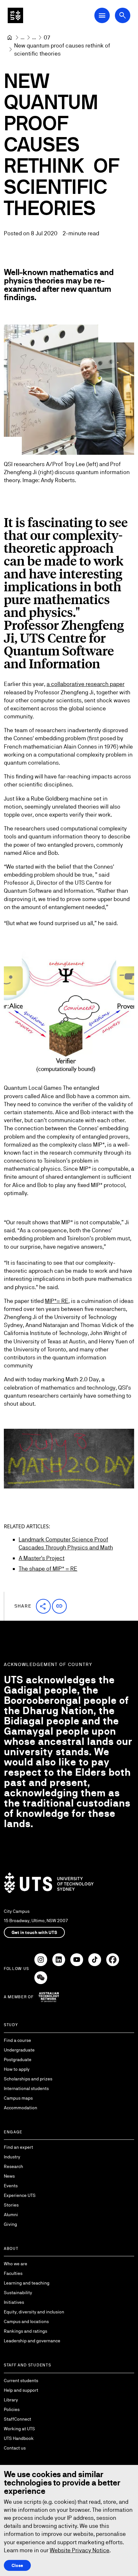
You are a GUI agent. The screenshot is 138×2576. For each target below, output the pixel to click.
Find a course (17, 2040)
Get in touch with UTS (34, 1932)
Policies (12, 2409)
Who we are (16, 2264)
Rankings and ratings (26, 2331)
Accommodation (21, 2108)
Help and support (21, 2390)
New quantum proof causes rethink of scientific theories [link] (63, 49)
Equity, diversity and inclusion (34, 2312)
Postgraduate (18, 2060)
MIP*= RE (57, 1301)
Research (13, 2166)
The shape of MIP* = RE (48, 1569)
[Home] (10, 38)
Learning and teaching (27, 2283)
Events (11, 2186)
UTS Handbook (19, 2438)
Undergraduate (19, 2050)
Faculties (13, 2273)
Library (11, 2400)
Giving (10, 2224)
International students (26, 2088)
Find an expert (18, 2147)
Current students (21, 2381)
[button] (43, 1606)
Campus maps (18, 2098)
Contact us (15, 2448)
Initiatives (14, 2302)
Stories (11, 2205)
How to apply (17, 2069)
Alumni (11, 2215)
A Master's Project (42, 1558)
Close (17, 2565)
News (9, 2176)
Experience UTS (20, 2195)
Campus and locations (26, 2321)
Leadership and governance (32, 2341)
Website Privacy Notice (80, 2550)
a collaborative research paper (86, 684)
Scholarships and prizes (28, 2079)
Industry (12, 2157)
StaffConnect (17, 2419)
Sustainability (18, 2293)
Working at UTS (19, 2429)
